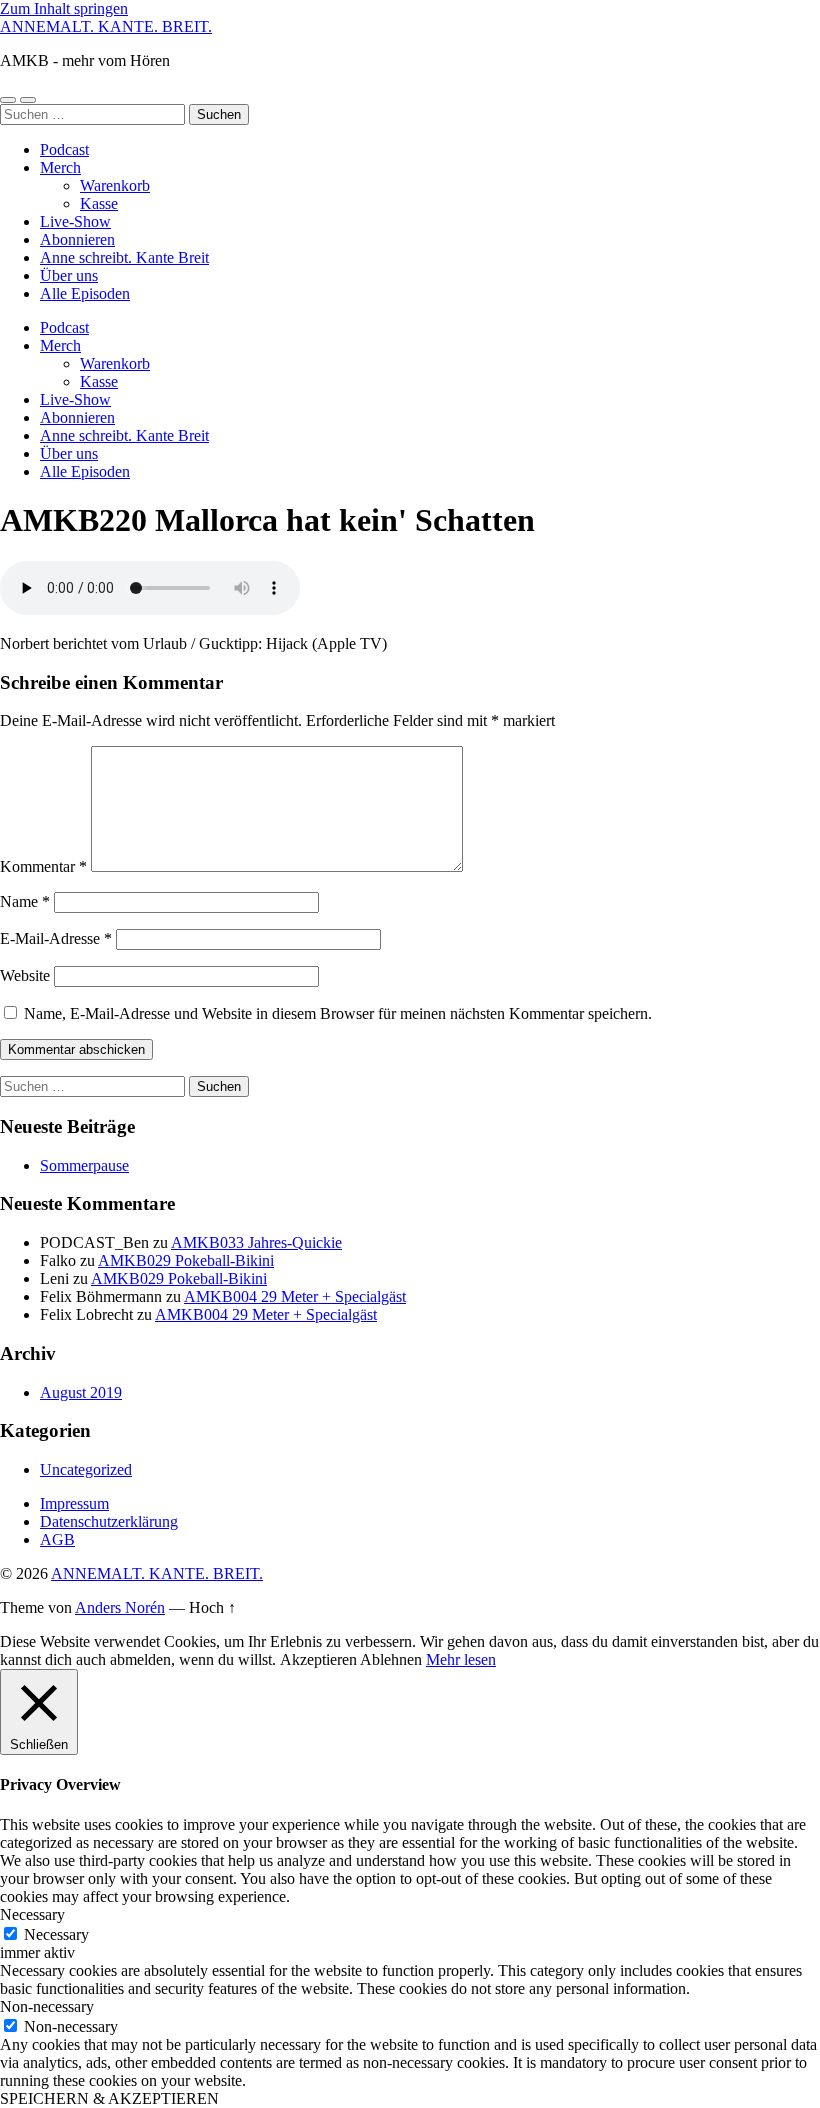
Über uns (69, 275)
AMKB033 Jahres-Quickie (256, 1242)
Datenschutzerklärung (109, 1521)
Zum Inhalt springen (64, 8)
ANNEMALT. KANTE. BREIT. (106, 26)
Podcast (64, 149)
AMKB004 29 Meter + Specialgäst (295, 1296)
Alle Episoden (85, 293)
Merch (60, 167)
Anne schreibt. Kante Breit (124, 257)
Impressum (74, 1503)
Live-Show (75, 221)
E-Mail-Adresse (56, 938)
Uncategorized (86, 1469)
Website (25, 975)
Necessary (56, 1934)
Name (25, 901)
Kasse (99, 203)
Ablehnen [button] (391, 1659)
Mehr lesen (461, 1659)
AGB (57, 1539)
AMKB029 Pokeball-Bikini (186, 1260)
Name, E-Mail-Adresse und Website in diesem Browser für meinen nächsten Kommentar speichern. (338, 1013)
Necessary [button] (32, 1914)
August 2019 (81, 1392)
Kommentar (43, 866)
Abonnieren (77, 239)
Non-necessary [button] (47, 2006)
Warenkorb (115, 185)
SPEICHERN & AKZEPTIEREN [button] (109, 2098)
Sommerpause (84, 1165)
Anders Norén (120, 1607)
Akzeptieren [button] (318, 1659)
